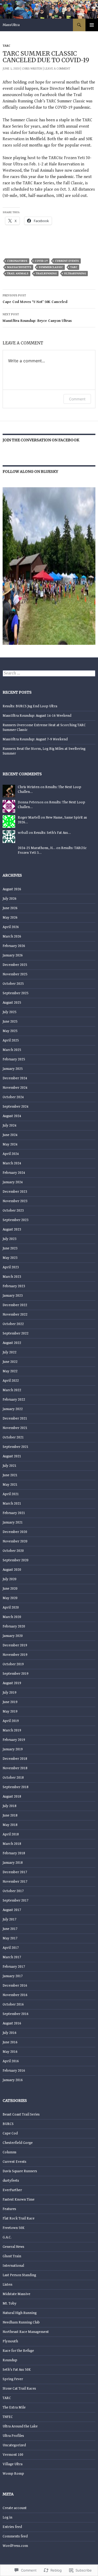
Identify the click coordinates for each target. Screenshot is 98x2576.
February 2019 (14, 1740)
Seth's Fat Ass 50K (17, 2370)
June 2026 (10, 908)
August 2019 (12, 1683)
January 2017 (13, 1976)
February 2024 (14, 1173)
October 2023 (13, 1211)
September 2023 (16, 1220)
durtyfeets (11, 2181)
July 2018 (10, 1806)
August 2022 (12, 1343)
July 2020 (10, 1579)
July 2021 (10, 1466)
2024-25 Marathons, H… (37, 848)
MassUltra (11, 25)
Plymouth (10, 2341)
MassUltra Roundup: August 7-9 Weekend (35, 739)
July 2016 (10, 2033)
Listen (7, 2285)
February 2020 (14, 1626)
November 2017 (15, 1882)
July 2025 (10, 1012)
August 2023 (12, 1229)
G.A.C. (7, 2237)
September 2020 (16, 1560)
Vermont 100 (13, 2455)
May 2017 (10, 1938)
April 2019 (11, 1721)
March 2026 (12, 936)
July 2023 (10, 1239)
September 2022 (16, 1333)
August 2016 (12, 2023)
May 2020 (10, 1598)
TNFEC (8, 2417)
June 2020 (10, 1589)
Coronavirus (17, 261)
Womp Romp (13, 2474)
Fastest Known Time (19, 2200)
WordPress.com (15, 2546)
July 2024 (10, 1125)
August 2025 (12, 1003)
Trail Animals (18, 273)
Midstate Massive (16, 2294)
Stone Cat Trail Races (19, 2389)
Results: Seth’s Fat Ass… (52, 833)
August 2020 (12, 1570)
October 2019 (13, 1664)
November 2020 (15, 1541)
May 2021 (10, 1485)
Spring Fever (13, 2379)
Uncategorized (14, 2445)
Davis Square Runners (20, 2171)
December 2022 (15, 1305)
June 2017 (10, 1929)
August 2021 (12, 1456)
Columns (10, 2152)
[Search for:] (49, 673)
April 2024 (11, 1154)
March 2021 (12, 1504)
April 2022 (11, 1381)
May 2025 (10, 1031)
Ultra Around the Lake (20, 2426)
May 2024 (10, 1144)
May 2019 (10, 1711)
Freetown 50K (14, 2228)
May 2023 (10, 1258)
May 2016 (10, 2052)
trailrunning (46, 273)
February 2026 (14, 946)
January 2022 (13, 1409)
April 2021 (11, 1494)
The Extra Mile (14, 2407)
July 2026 (10, 899)
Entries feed (12, 2527)
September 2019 (16, 1674)
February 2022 (14, 1400)
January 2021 (13, 1522)
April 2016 (11, 2061)
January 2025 (13, 1069)
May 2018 (10, 1825)
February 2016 (14, 2071)
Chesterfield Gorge (18, 2143)
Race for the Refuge (18, 2351)
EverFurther (12, 2190)
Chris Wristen (32, 69)
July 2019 (10, 1693)
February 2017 (14, 1967)
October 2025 (13, 984)
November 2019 (15, 1655)
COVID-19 (41, 261)
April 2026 (11, 927)
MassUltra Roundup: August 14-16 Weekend (37, 716)
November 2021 (15, 1428)
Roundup (10, 2360)
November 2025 (15, 974)
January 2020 (13, 1636)
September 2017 (16, 1900)
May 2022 (10, 1371)
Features (9, 2209)
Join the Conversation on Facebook (41, 440)
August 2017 (12, 1910)
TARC (6, 46)
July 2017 (10, 1919)
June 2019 (10, 1702)
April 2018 (11, 1834)
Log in (7, 2517)
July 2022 (10, 1352)
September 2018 (16, 1787)
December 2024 (15, 1078)
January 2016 (13, 2080)
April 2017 (11, 1948)
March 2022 (12, 1390)
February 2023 (14, 1286)
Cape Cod (10, 2133)
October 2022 (13, 1324)
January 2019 (13, 1749)
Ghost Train (12, 2256)
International (13, 2266)
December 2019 (15, 1645)
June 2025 (10, 1022)
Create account (15, 2508)
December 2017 (15, 1872)
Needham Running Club (21, 2322)
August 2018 (12, 1797)
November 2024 (15, 1088)
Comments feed (15, 2536)
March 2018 (12, 1844)
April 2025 (11, 1040)
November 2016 (15, 1995)
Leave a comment (57, 69)
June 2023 (10, 1248)
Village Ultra (13, 2464)
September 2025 (16, 993)
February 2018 (14, 1853)
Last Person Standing (19, 2275)
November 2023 (15, 1201)
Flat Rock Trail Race (19, 2218)
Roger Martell (29, 818)
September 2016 (16, 2014)
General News (13, 2247)
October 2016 (13, 2004)
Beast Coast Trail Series (21, 2114)
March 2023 (12, 1277)
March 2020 (12, 1617)
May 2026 (10, 918)
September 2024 (16, 1107)
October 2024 (13, 1097)
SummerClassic (51, 267)
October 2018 (13, 1778)
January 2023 (13, 1296)
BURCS (8, 2124)
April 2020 (11, 1608)
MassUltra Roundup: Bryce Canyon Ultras (37, 318)
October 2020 (13, 1551)
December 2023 (15, 1192)
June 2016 (10, 2042)
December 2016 (15, 1986)
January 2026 (13, 955)
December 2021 (15, 1418)
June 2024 (10, 1135)
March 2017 (12, 1957)
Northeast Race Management (26, 2332)
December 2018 (15, 1759)
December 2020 (15, 1532)
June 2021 (10, 1475)
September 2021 (16, 1447)
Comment (77, 399)
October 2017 (13, 1891)
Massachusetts (19, 267)
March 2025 (12, 1050)
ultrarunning (75, 273)
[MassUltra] (49, 566)
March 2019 (12, 1730)
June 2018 (10, 1815)
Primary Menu (92, 25)
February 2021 (14, 1513)
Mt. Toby (10, 2303)
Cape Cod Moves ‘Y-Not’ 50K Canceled (35, 299)
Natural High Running (20, 2313)
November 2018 (15, 1768)
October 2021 (13, 1437)
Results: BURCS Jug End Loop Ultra (30, 706)
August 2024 (12, 1116)
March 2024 (12, 1163)
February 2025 (14, 1059)
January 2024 (13, 1182)
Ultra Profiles (13, 2436)
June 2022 (10, 1362)
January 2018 (13, 1863)
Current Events (67, 261)
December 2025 (15, 965)
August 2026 (12, 889)
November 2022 (15, 1315)
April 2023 (11, 1267)
